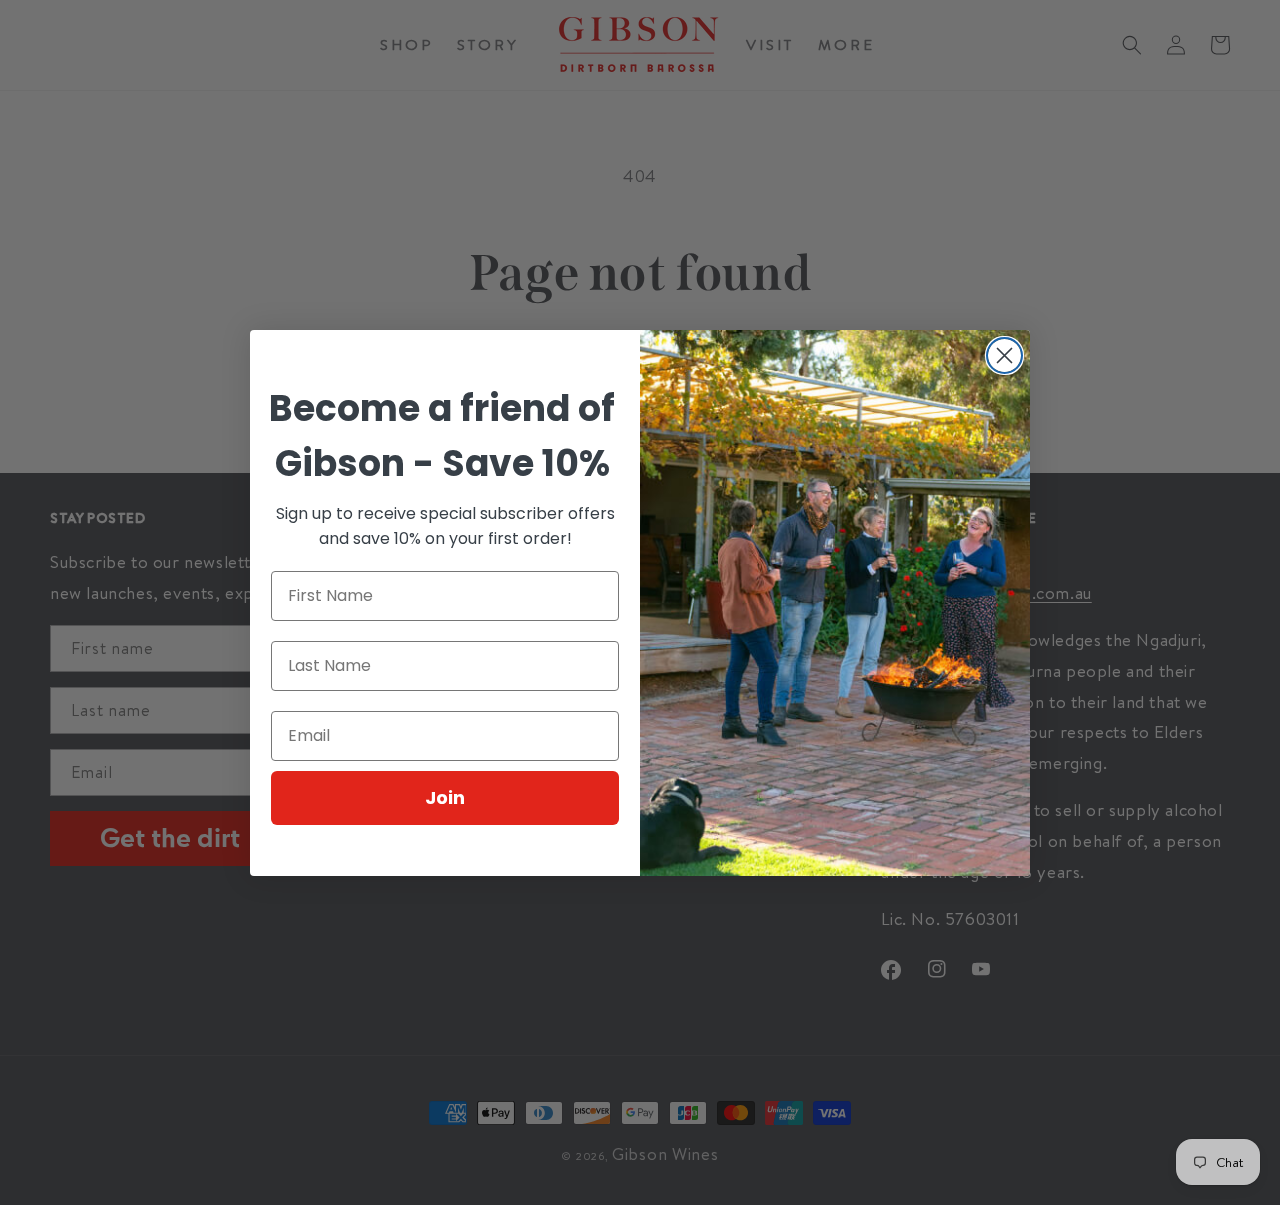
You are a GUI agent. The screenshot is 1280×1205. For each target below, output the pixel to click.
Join (445, 797)
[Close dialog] (1004, 355)
